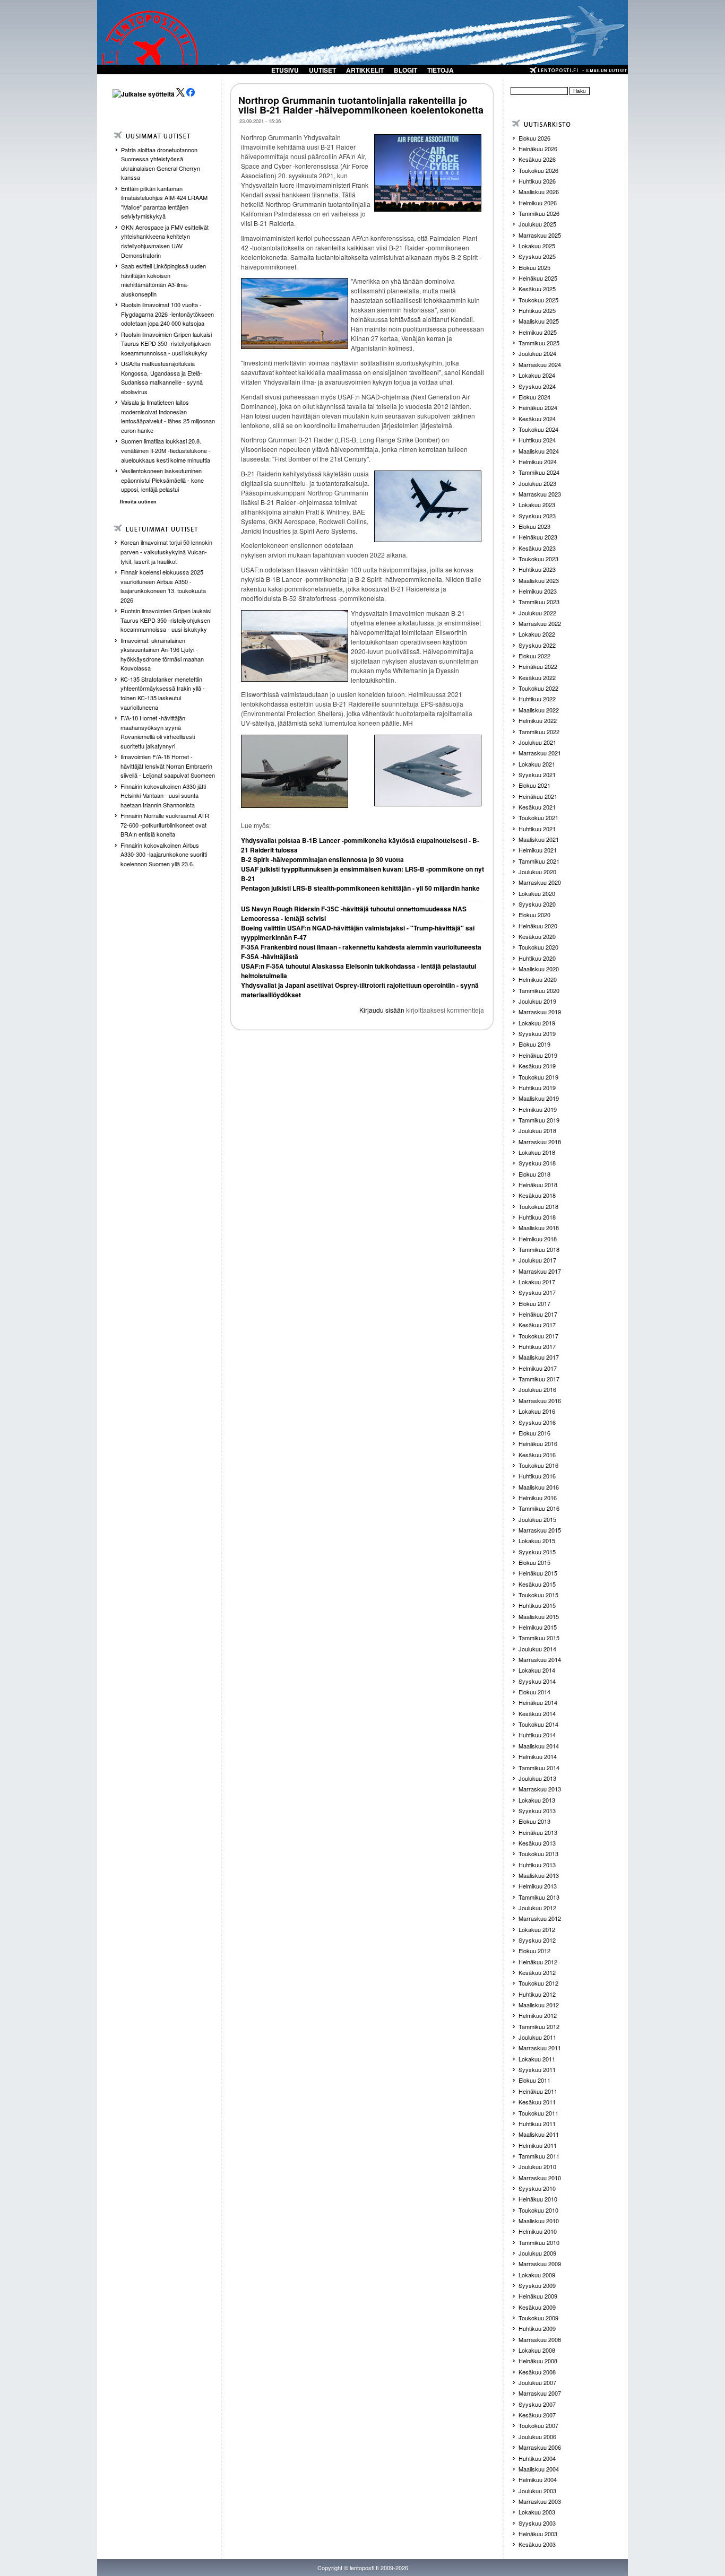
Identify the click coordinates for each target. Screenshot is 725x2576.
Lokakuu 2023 (537, 504)
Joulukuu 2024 (537, 353)
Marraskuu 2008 (540, 2339)
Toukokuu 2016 (538, 1465)
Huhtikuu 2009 (537, 2328)
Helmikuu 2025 (538, 332)
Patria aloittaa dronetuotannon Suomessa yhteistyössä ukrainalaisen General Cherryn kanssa (161, 164)
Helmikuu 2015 (538, 1627)
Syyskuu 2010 (537, 2188)
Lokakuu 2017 (537, 1282)
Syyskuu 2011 (537, 2069)
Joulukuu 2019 (537, 1001)
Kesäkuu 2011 (537, 2102)
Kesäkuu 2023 (537, 548)
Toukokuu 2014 (538, 1724)
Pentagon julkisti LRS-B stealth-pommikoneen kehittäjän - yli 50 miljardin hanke (360, 888)
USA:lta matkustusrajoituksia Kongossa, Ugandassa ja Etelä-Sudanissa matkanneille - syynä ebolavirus (162, 377)
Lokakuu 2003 (537, 2512)
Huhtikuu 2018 (537, 1217)
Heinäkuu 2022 (538, 666)
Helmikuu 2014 (538, 1756)
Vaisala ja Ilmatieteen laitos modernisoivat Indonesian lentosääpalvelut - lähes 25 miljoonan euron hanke (168, 416)
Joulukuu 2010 (537, 2166)
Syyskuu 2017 (537, 1292)
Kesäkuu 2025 (537, 289)
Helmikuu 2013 (538, 1886)
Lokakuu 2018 (537, 1152)
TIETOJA (441, 70)
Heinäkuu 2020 (538, 926)
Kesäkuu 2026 (537, 159)
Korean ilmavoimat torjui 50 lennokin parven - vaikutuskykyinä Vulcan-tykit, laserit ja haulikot (166, 551)
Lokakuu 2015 (537, 1541)
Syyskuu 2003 (537, 2523)
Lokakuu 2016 (537, 1411)
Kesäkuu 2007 (537, 2415)
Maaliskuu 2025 (539, 321)
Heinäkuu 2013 (538, 1832)
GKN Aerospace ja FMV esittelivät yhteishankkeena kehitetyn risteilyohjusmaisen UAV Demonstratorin (165, 241)
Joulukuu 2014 (537, 1649)
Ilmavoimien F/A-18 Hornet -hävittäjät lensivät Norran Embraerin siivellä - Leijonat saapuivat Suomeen (168, 766)
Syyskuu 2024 (537, 386)
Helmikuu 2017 (538, 1368)
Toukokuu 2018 (538, 1206)
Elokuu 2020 (534, 915)
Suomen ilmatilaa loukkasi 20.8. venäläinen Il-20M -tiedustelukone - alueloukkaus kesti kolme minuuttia (166, 450)
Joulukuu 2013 (537, 1778)
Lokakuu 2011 (537, 2059)
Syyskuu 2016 (537, 1422)
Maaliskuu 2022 (539, 710)
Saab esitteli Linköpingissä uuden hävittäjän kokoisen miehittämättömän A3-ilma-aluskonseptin (163, 280)
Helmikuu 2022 (538, 720)
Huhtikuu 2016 (537, 1476)
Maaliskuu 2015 (539, 1616)
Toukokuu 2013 (538, 1853)
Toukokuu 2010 (538, 2210)
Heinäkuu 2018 (538, 1185)
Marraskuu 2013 (540, 1789)
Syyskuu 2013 (537, 1811)
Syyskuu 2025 (537, 256)
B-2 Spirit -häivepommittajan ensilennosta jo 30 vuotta (322, 859)
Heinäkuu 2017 (538, 1314)
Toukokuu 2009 (538, 2318)
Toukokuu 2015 (538, 1595)
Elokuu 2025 (534, 267)
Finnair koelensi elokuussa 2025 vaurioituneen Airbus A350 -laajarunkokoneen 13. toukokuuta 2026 (163, 586)
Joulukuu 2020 (537, 872)
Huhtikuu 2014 (537, 1735)
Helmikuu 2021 (538, 850)
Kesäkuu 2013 (537, 1843)
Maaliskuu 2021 (539, 839)
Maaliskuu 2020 (539, 969)
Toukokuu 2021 (538, 817)
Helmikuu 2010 (538, 2231)
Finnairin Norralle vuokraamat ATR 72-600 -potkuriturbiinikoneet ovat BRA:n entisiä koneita (165, 825)
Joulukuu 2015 (537, 1519)
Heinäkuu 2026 (538, 149)
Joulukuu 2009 (537, 2253)
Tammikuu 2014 (539, 1768)
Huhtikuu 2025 (537, 310)
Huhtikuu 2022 (537, 699)
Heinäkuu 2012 (538, 1962)
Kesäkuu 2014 (537, 1713)
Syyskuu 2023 (537, 516)
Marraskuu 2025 (540, 235)
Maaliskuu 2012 (539, 2005)
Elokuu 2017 (534, 1303)
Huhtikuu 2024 (537, 440)
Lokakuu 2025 (537, 246)
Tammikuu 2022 (539, 732)
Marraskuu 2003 (540, 2501)
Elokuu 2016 (534, 1433)
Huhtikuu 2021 (537, 829)
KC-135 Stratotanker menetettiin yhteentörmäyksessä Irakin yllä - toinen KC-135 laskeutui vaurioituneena (163, 693)
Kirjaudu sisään (382, 1010)
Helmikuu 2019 (538, 1109)
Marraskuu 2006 (540, 2447)
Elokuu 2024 (534, 397)
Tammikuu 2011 (539, 2156)
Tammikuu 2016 (539, 1508)
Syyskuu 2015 (537, 1552)
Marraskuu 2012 (540, 1918)
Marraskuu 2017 (540, 1271)
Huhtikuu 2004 (537, 2458)
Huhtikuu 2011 (537, 2124)
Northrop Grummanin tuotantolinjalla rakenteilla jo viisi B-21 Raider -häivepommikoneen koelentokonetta (361, 105)
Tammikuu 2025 (539, 343)
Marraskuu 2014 (540, 1659)
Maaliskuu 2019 (539, 1098)
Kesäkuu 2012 (537, 1972)
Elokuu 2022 (534, 656)
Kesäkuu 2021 (537, 807)
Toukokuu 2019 (538, 1077)
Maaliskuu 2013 (539, 1875)
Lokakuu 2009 (537, 2275)
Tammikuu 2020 (539, 990)
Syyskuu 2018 (537, 1163)
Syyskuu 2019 (537, 1033)
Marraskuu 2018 (540, 1142)
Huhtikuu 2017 (537, 1346)
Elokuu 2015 (534, 1562)
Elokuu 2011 (534, 2080)
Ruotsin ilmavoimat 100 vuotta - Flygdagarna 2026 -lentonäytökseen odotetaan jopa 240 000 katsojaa (167, 314)
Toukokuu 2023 (538, 559)
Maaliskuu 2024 (539, 451)
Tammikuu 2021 (539, 861)
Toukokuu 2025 (538, 300)
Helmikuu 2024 (538, 462)
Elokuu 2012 (534, 1951)
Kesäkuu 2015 (537, 1584)
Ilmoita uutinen (138, 502)
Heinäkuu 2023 (538, 537)
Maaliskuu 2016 (539, 1487)
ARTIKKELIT (365, 70)
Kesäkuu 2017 (537, 1325)
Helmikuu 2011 (538, 2145)
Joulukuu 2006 (537, 2436)
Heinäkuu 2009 (538, 2296)
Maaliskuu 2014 (539, 1746)
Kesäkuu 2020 (537, 936)
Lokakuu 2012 (537, 1929)
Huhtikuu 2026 (537, 181)
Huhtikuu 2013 (537, 1865)
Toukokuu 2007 (538, 2425)
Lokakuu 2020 (537, 893)
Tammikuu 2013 (539, 1897)
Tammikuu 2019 (539, 1120)
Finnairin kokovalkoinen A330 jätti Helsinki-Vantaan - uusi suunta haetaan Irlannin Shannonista (163, 795)
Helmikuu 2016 (538, 1498)
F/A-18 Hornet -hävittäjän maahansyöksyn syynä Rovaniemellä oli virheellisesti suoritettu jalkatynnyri (158, 732)
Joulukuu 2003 (537, 2491)
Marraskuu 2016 (540, 1400)
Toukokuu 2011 (538, 2113)
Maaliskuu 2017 (539, 1357)
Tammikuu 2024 (539, 472)
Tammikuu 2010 (539, 2242)
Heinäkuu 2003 (538, 2534)
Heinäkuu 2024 (538, 407)
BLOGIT (405, 70)
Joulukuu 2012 (537, 1908)
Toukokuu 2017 (538, 1336)
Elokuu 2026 (534, 138)
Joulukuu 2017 (537, 1260)
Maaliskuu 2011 (539, 2134)
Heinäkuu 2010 (538, 2199)
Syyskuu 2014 (537, 1681)
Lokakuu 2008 (537, 2350)
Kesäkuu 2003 (537, 2544)
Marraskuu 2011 (540, 2048)
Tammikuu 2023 (539, 602)
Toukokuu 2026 (538, 170)
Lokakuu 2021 (537, 764)
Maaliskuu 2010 (539, 2221)
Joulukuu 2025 (537, 224)
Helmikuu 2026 (538, 203)
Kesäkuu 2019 (537, 1066)
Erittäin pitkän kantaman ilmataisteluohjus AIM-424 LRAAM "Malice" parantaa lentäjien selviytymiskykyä (164, 202)
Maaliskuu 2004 (539, 2469)
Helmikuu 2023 (538, 591)
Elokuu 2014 (534, 1692)
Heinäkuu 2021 (538, 796)
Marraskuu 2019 (540, 1012)
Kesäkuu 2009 (537, 2307)
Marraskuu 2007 (540, 2393)
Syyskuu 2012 (537, 1940)
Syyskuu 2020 (537, 904)
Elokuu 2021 (534, 785)
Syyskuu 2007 (537, 2404)
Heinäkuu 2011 (538, 2091)
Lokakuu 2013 (537, 1800)
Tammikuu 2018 (539, 1249)
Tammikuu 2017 (539, 1379)
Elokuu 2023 (534, 526)
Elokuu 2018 (534, 1174)
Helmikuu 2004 (538, 2479)
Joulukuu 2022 (537, 613)
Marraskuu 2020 (540, 882)
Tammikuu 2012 (539, 2026)
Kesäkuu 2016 (537, 1455)
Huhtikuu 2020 (537, 958)
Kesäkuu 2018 (537, 1195)
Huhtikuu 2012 (537, 1994)
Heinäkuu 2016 (538, 1443)
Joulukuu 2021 (537, 742)
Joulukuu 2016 (537, 1389)
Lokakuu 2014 (537, 1670)
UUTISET (322, 70)
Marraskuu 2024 (540, 364)
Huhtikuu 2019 (537, 1087)
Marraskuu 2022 (540, 623)
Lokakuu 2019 (537, 1023)
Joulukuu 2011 (537, 2037)
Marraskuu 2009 (540, 2264)
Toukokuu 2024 (538, 429)
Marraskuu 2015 (540, 1530)
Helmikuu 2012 (538, 2015)
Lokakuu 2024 (537, 375)
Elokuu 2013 (534, 1821)
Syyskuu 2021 (537, 774)
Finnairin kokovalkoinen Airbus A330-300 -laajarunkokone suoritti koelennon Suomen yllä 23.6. (164, 854)
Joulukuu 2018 (537, 1130)
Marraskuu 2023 (540, 494)
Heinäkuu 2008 (538, 2361)
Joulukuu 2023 (537, 483)
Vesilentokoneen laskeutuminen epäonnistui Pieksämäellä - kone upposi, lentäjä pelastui (162, 480)
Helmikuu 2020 (538, 979)
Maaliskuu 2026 (539, 192)
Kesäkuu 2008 (537, 2372)
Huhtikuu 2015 (537, 1605)
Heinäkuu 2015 (538, 1573)
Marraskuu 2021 (540, 753)
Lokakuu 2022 (537, 634)
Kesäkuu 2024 (537, 419)
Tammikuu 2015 (539, 1638)
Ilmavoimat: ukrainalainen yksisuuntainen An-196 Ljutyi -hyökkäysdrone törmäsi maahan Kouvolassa (162, 654)
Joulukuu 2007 (537, 2382)
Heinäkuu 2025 (538, 278)
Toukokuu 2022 (538, 688)
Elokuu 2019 (534, 1044)
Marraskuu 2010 (540, 2178)
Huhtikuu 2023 (537, 569)
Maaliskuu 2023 (539, 580)
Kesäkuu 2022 (537, 677)
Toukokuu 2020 (538, 947)
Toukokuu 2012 (538, 1983)
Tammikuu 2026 (539, 213)
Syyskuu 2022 (537, 645)
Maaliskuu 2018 (539, 1228)
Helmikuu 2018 (538, 1239)
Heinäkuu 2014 (538, 1702)
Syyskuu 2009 (537, 2285)
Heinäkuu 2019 (538, 1055)
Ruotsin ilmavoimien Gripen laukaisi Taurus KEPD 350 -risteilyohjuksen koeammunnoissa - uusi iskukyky (166, 343)
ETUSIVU (285, 70)
